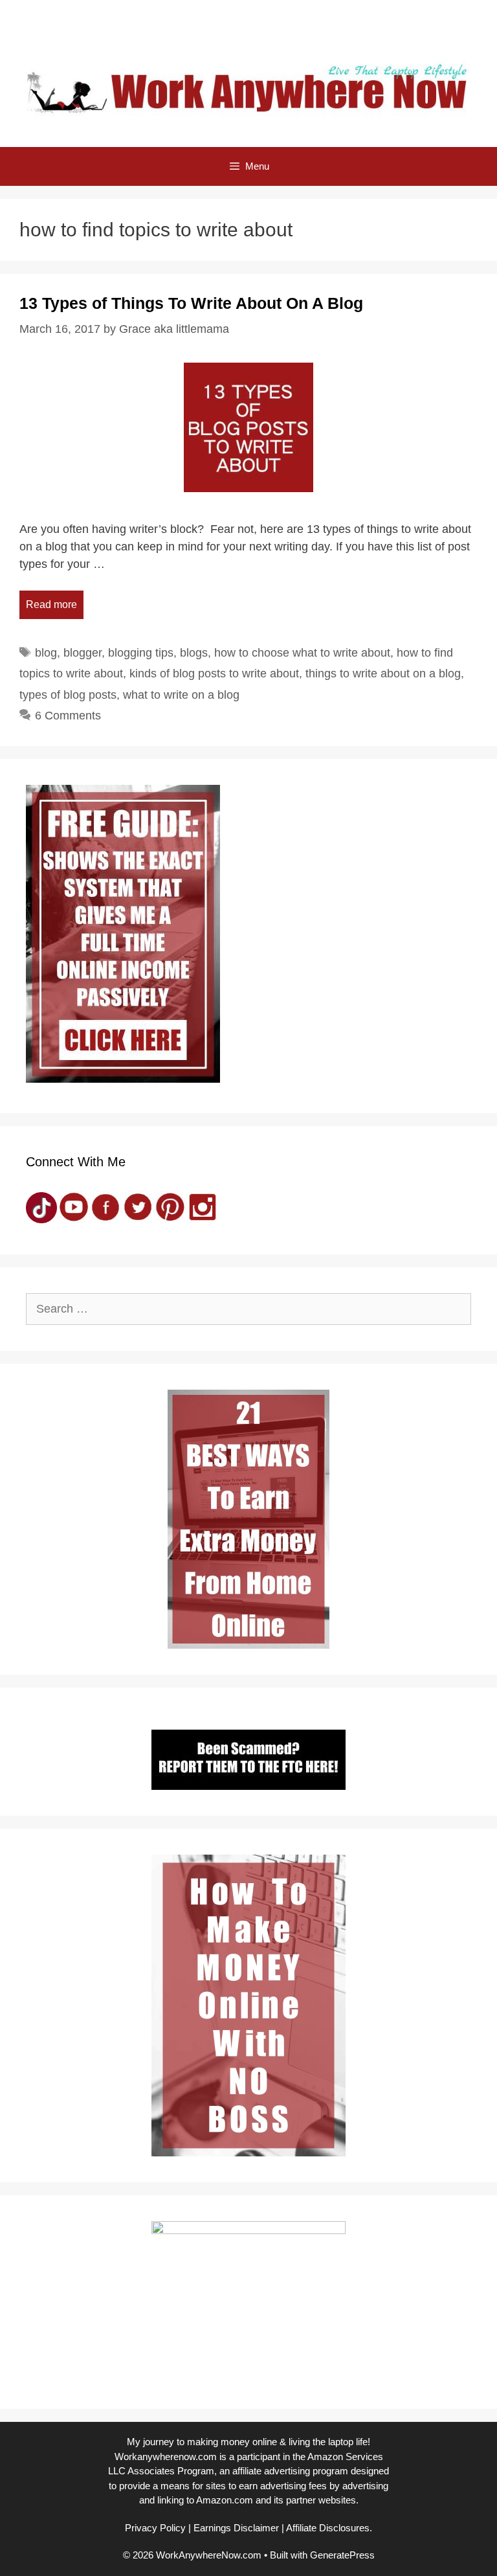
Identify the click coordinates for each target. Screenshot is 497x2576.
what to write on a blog (181, 695)
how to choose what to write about (302, 653)
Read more (51, 604)
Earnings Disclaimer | (239, 2528)
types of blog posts (68, 695)
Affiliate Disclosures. (329, 2528)
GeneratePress (342, 2555)
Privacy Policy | (158, 2528)
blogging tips (141, 653)
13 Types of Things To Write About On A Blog (191, 303)
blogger (83, 653)
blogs (194, 653)
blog (46, 653)
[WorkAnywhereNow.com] (248, 88)
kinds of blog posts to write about (214, 673)
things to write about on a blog (383, 673)
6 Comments (68, 716)
